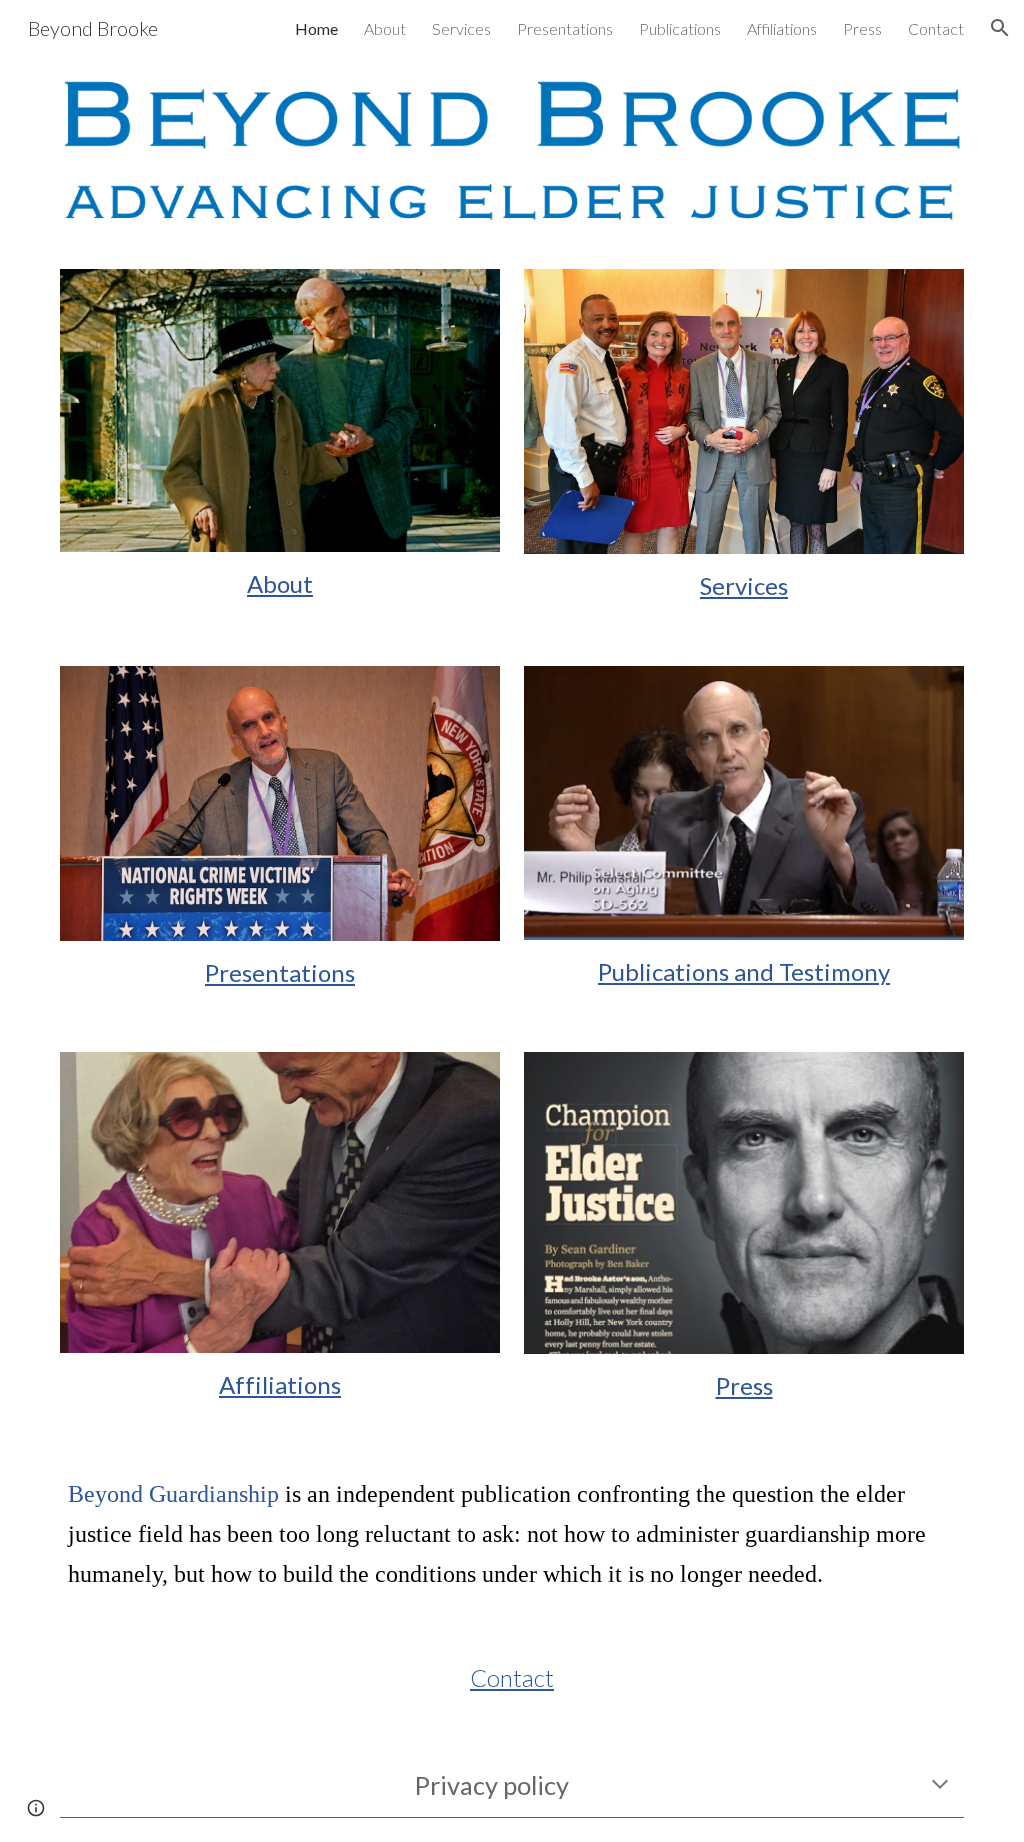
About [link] (385, 28)
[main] (280, 583)
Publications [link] (680, 28)
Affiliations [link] (782, 28)
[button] (1000, 28)
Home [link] (316, 28)
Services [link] (461, 28)
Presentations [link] (565, 28)
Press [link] (862, 28)
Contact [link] (936, 28)
